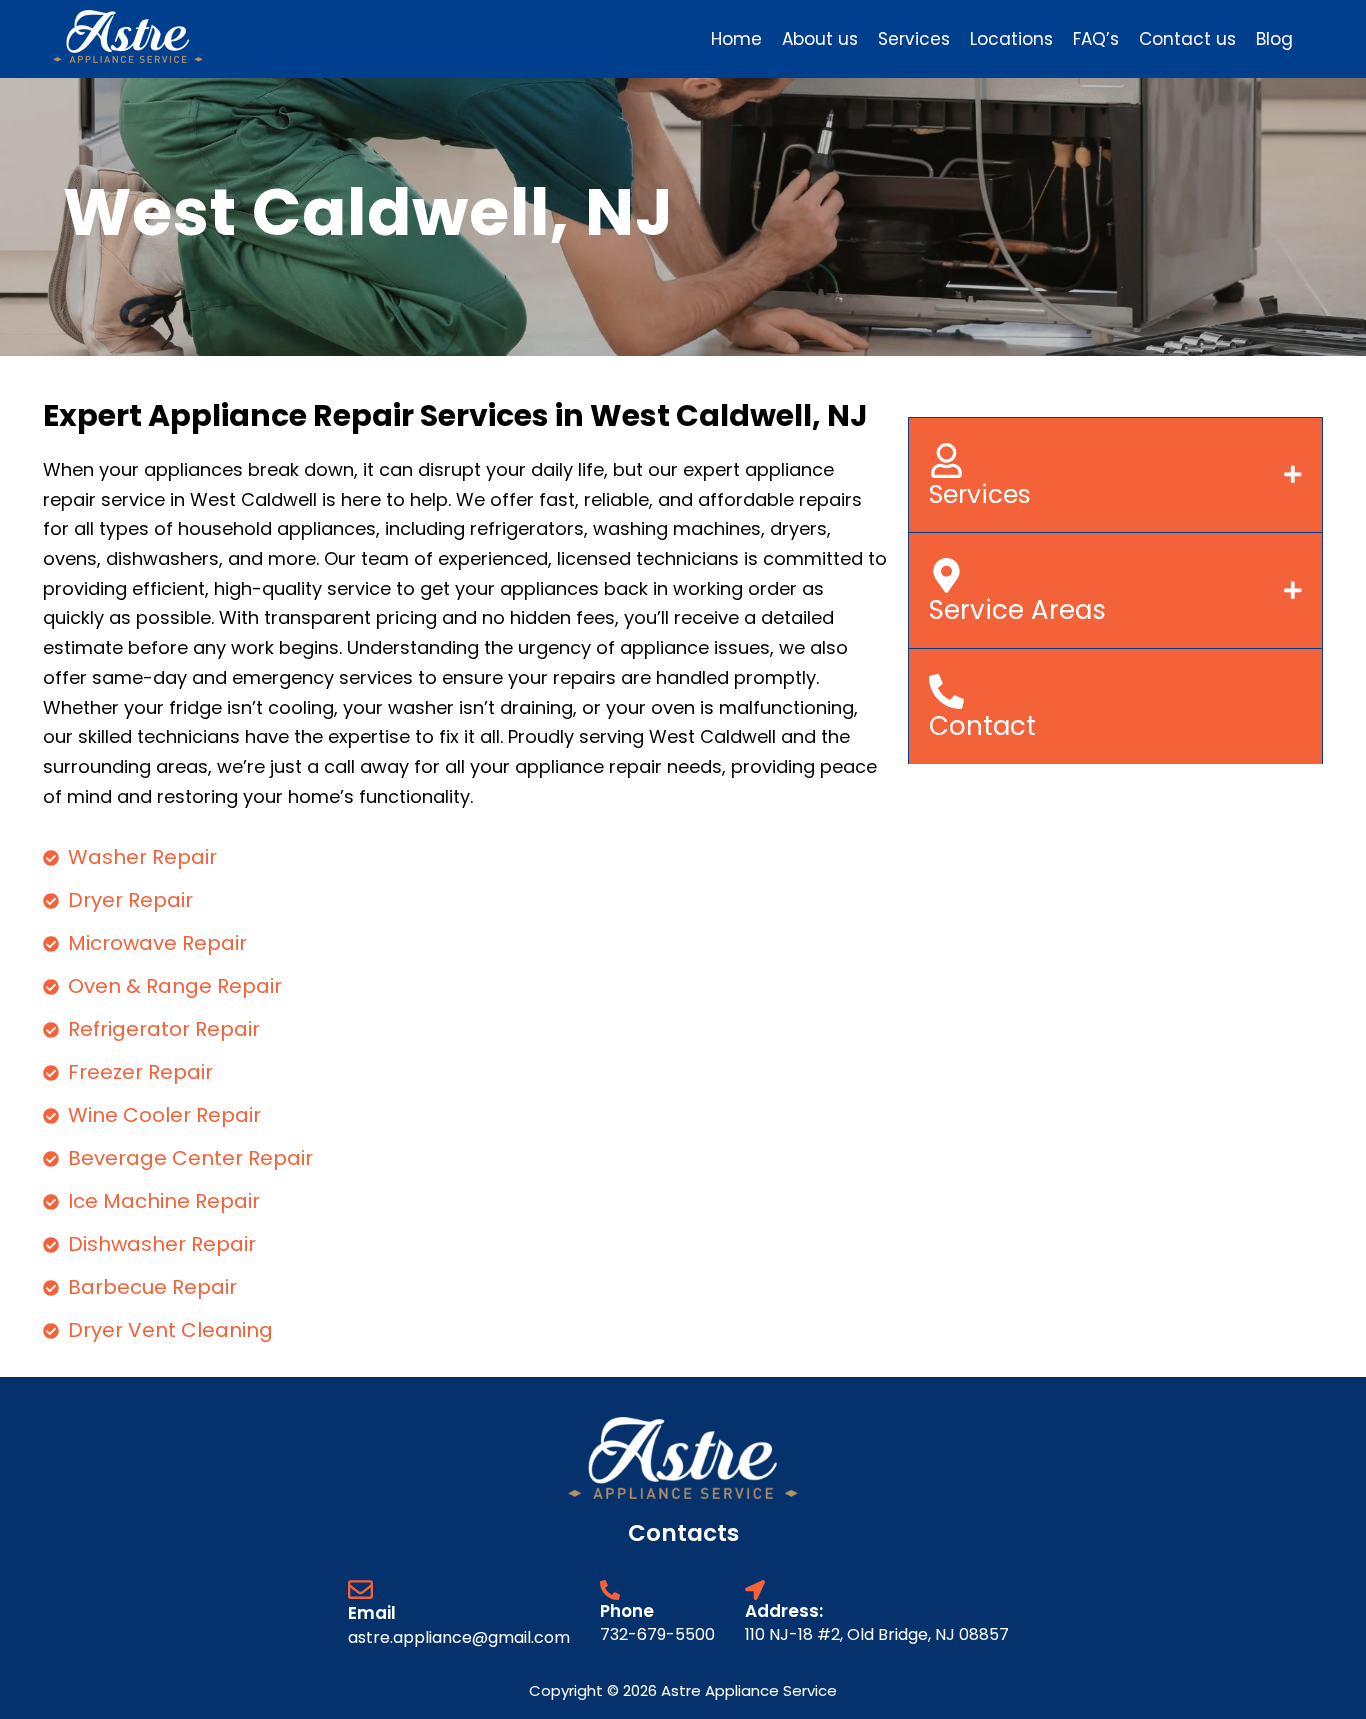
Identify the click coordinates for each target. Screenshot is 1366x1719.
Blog (1274, 39)
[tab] (1115, 474)
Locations (1011, 39)
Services (914, 39)
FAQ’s (1096, 39)
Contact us (1187, 39)
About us (820, 39)
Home (736, 39)
